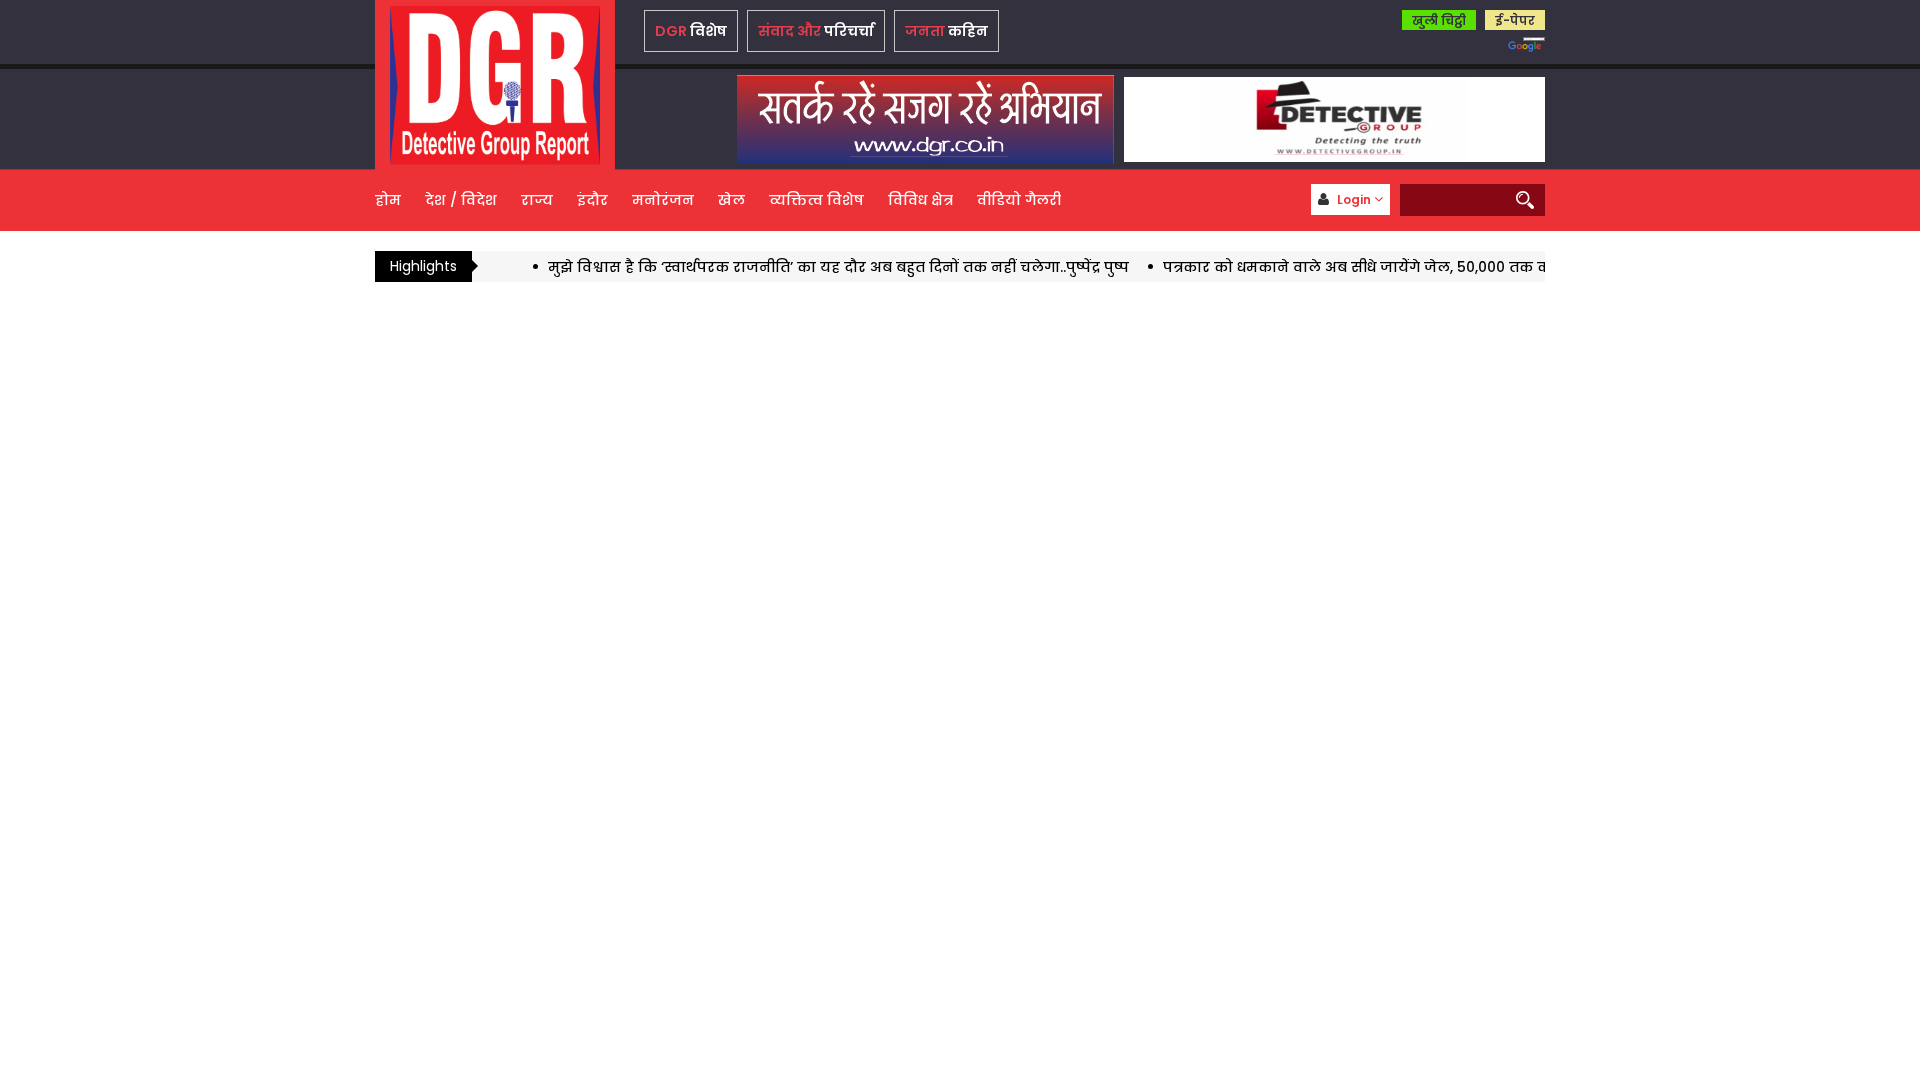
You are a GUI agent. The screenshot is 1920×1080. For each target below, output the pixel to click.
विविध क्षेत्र (920, 200)
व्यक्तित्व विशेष (816, 200)
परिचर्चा (816, 31)
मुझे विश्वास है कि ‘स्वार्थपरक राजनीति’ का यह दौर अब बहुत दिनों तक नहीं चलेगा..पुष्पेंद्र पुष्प (805, 267)
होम (388, 200)
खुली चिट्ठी (1439, 20)
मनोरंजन (663, 200)
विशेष (691, 31)
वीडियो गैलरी (1019, 200)
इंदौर (592, 200)
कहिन (946, 31)
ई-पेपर (1515, 20)
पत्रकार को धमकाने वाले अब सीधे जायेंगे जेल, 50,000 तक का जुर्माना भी (1362, 267)
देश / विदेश (461, 200)
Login (1354, 199)
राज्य (537, 200)
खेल (731, 200)
